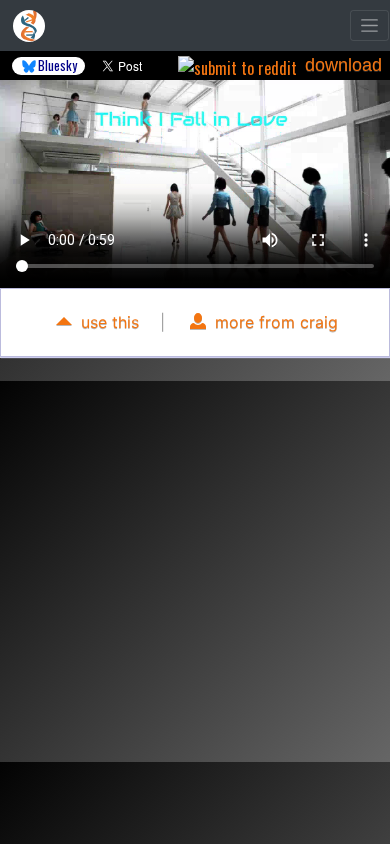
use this (107, 322)
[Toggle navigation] (369, 25)
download (343, 65)
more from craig (274, 322)
